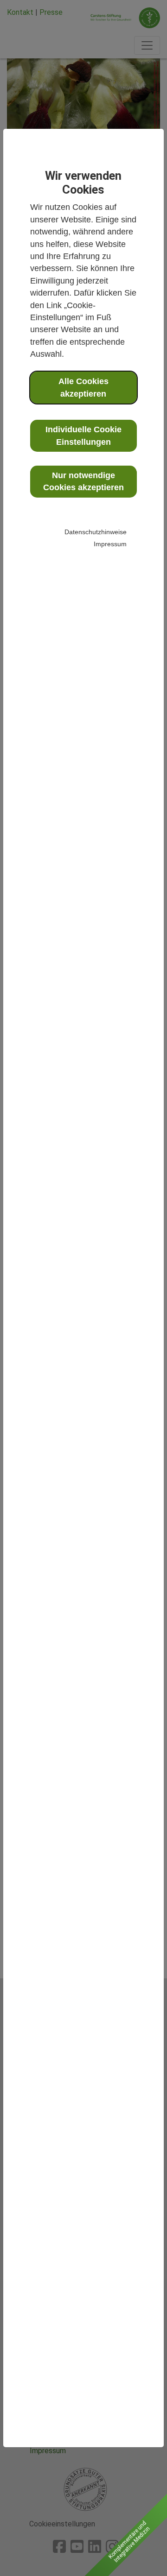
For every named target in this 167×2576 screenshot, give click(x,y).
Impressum (110, 544)
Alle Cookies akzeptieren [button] (83, 387)
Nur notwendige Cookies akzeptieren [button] (83, 481)
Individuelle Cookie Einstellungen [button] (83, 436)
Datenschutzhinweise (96, 532)
